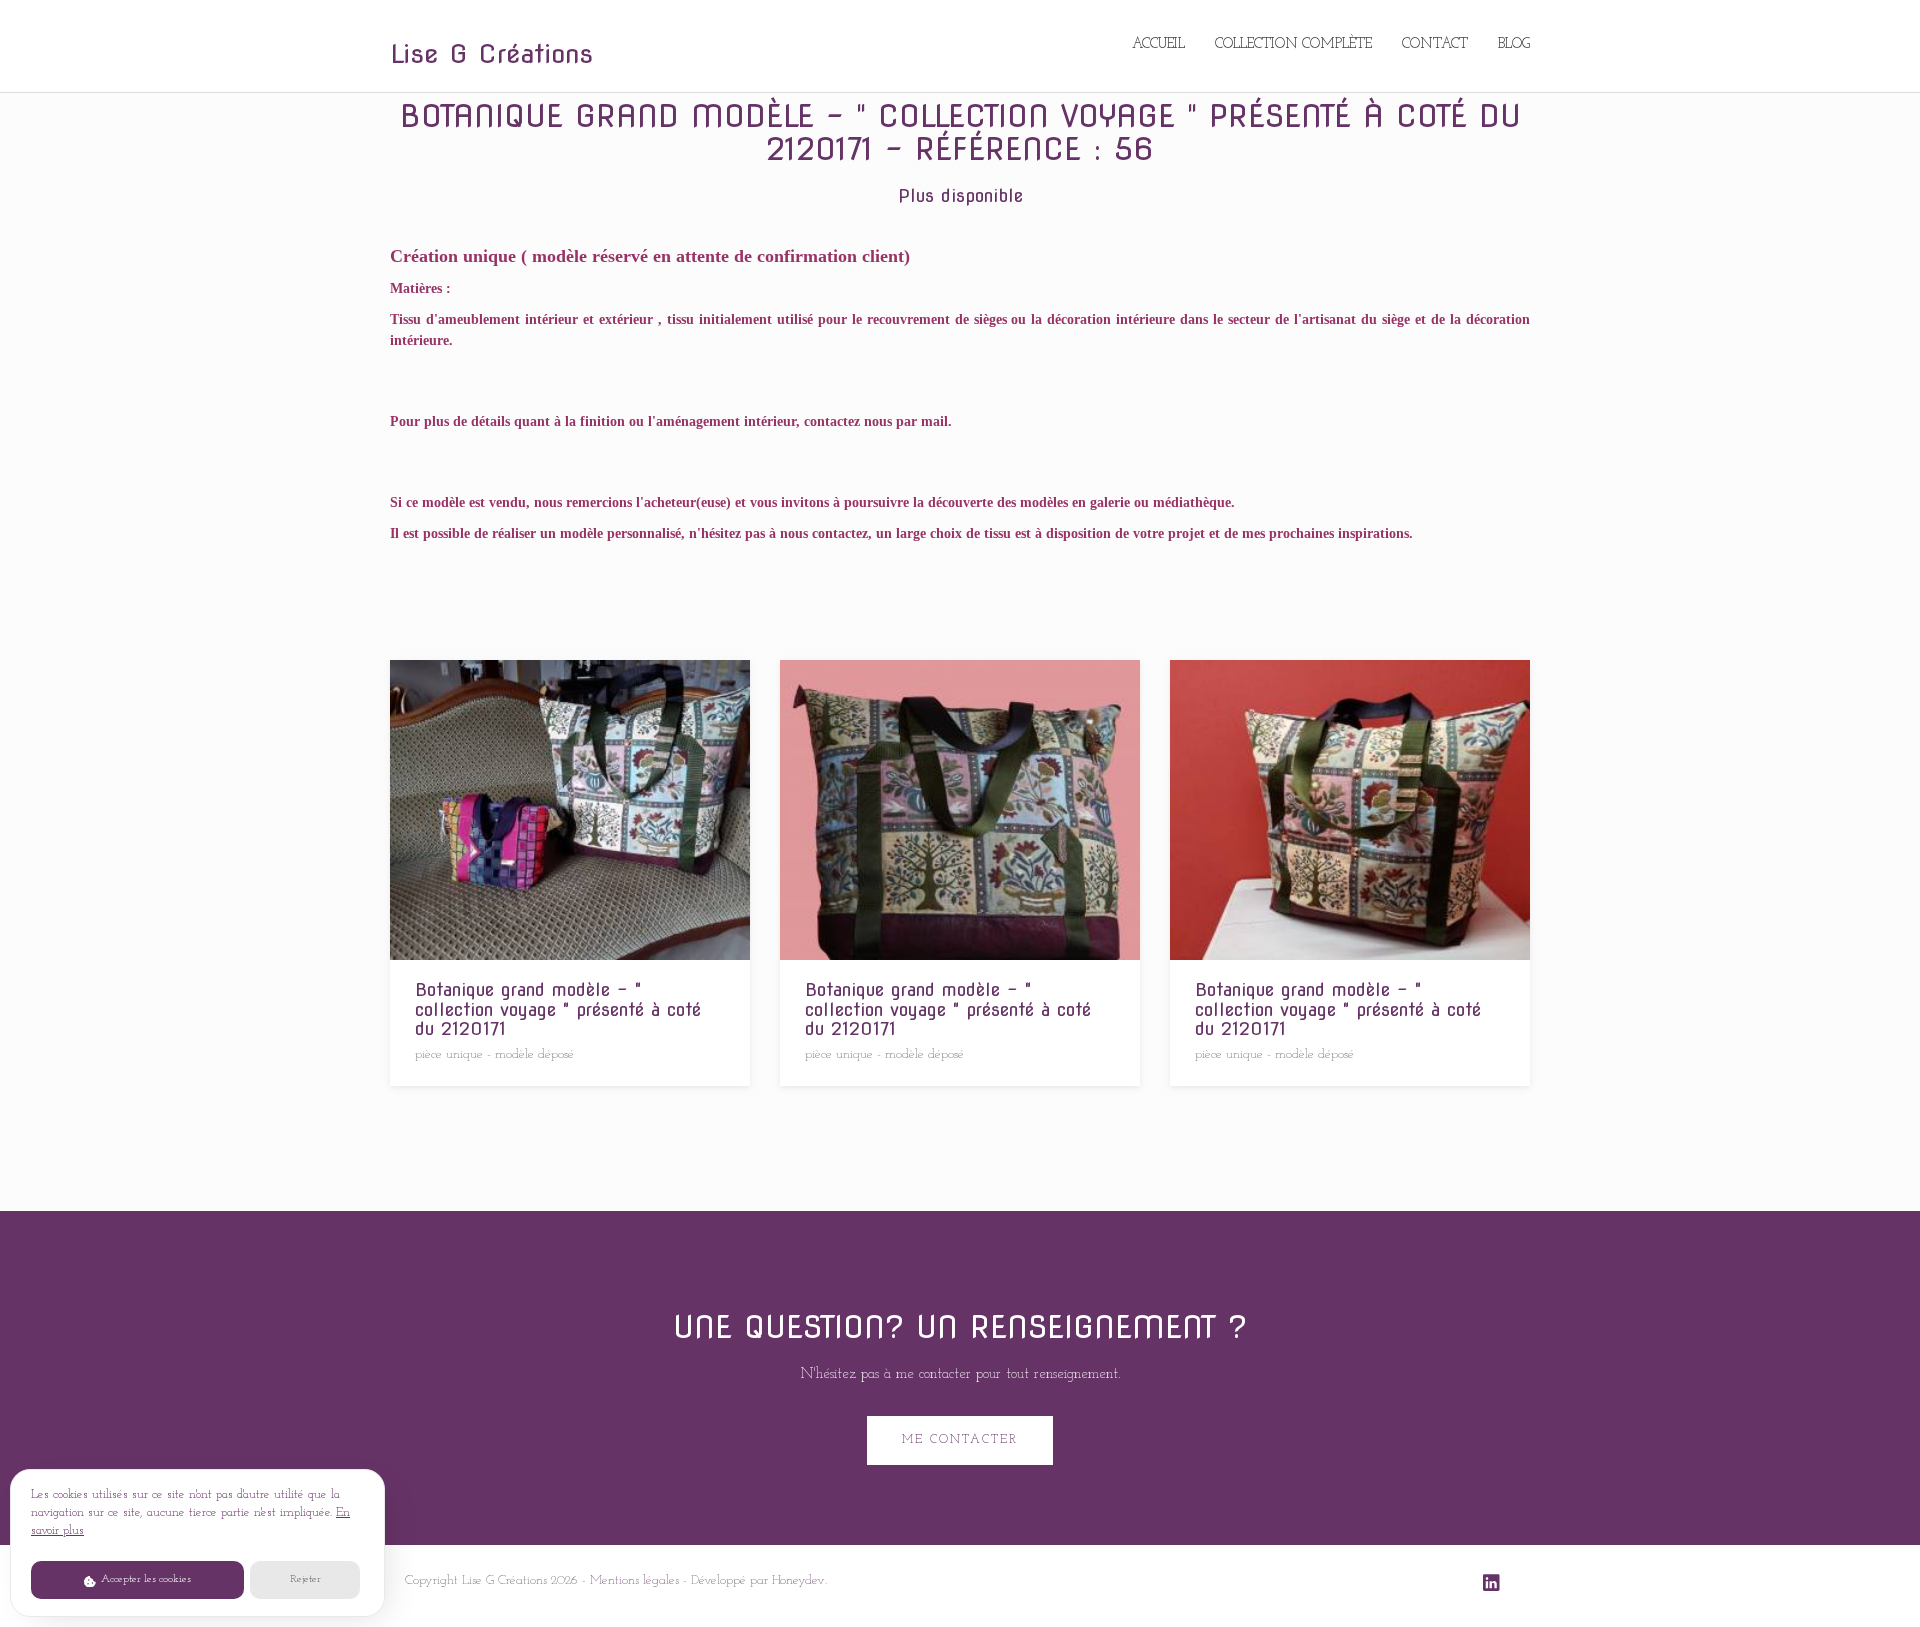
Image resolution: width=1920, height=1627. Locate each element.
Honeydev (798, 1580)
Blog (1514, 44)
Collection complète (1293, 44)
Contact (1435, 44)
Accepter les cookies (144, 1579)
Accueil (1158, 44)
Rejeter (305, 1579)
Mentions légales (634, 1580)
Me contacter (960, 1440)
